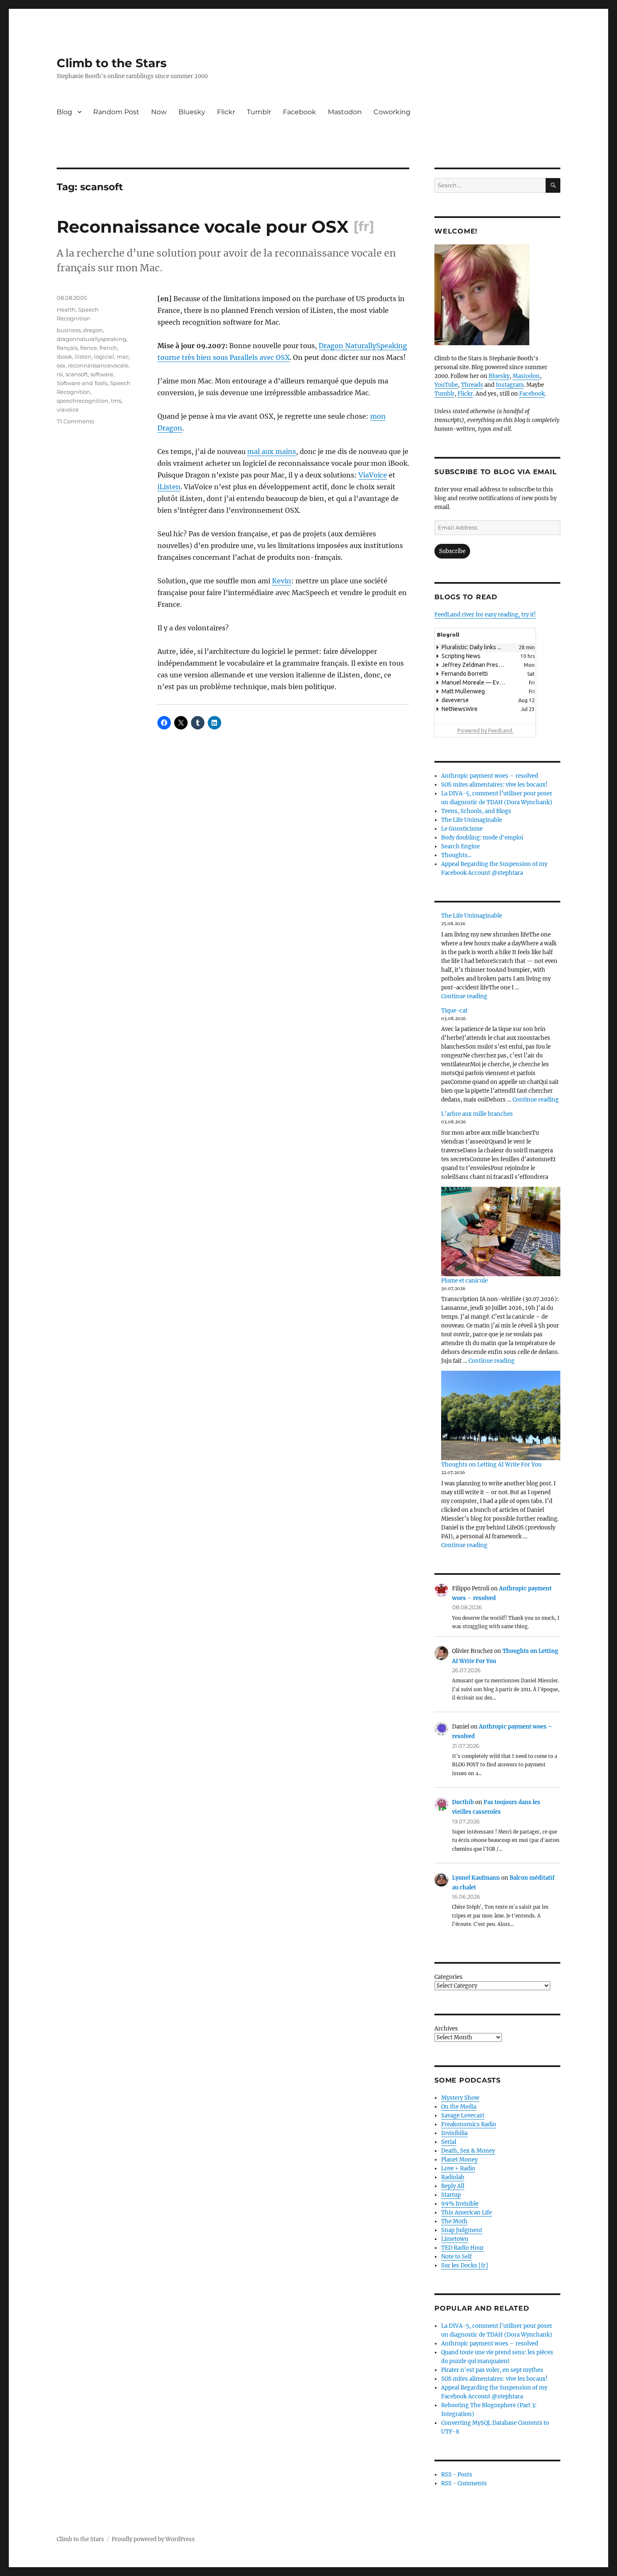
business (69, 330)
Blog (64, 112)
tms (116, 401)
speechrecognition (82, 401)
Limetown (455, 2239)
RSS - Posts (457, 2475)
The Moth (454, 2221)
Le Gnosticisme (462, 829)
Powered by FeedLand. (485, 730)
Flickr (226, 112)
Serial (449, 2142)
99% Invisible (460, 2204)
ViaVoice (373, 475)
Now (159, 112)
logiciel (104, 357)
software (102, 374)
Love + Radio (458, 2168)
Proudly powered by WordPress (153, 2539)
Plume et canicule (464, 1281)
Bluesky (192, 112)
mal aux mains (272, 451)
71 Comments (75, 421)
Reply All (453, 2186)
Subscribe (452, 551)
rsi (60, 374)
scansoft (77, 374)
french (108, 348)
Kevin (282, 581)
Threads (472, 385)
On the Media (459, 2107)
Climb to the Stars (112, 63)
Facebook (299, 112)
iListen (169, 487)
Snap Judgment (462, 2230)
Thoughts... (456, 855)
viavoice (68, 409)
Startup (451, 2195)
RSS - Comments (464, 2483)
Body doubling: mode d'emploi (482, 838)
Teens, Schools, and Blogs (476, 811)
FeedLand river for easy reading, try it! (485, 615)
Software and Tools (82, 383)
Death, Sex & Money (468, 2151)
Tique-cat (454, 1011)
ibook (64, 357)
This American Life (467, 2213)
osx (61, 365)
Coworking (392, 112)
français (67, 348)
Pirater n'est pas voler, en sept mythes (492, 2370)
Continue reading (464, 996)
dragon (93, 330)
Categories (448, 1977)
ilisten (83, 357)
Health (66, 310)
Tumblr (259, 112)
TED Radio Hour (463, 2248)
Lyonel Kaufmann (476, 1878)
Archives (446, 2029)
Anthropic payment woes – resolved (490, 776)
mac (123, 357)
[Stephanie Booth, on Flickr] (497, 295)
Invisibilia (454, 2133)
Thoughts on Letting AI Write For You (491, 1465)
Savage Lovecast (463, 2116)
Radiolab (453, 2177)
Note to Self (456, 2257)
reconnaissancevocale (98, 365)
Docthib (463, 1802)
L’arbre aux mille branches (477, 1114)
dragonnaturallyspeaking (92, 339)
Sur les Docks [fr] (465, 2265)
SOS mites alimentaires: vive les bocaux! (494, 785)
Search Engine (460, 846)
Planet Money (459, 2160)
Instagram (510, 385)
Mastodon (345, 112)
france (89, 348)
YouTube (446, 385)
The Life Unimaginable (472, 820)
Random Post (116, 112)
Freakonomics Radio (469, 2124)
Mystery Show (460, 2098)
